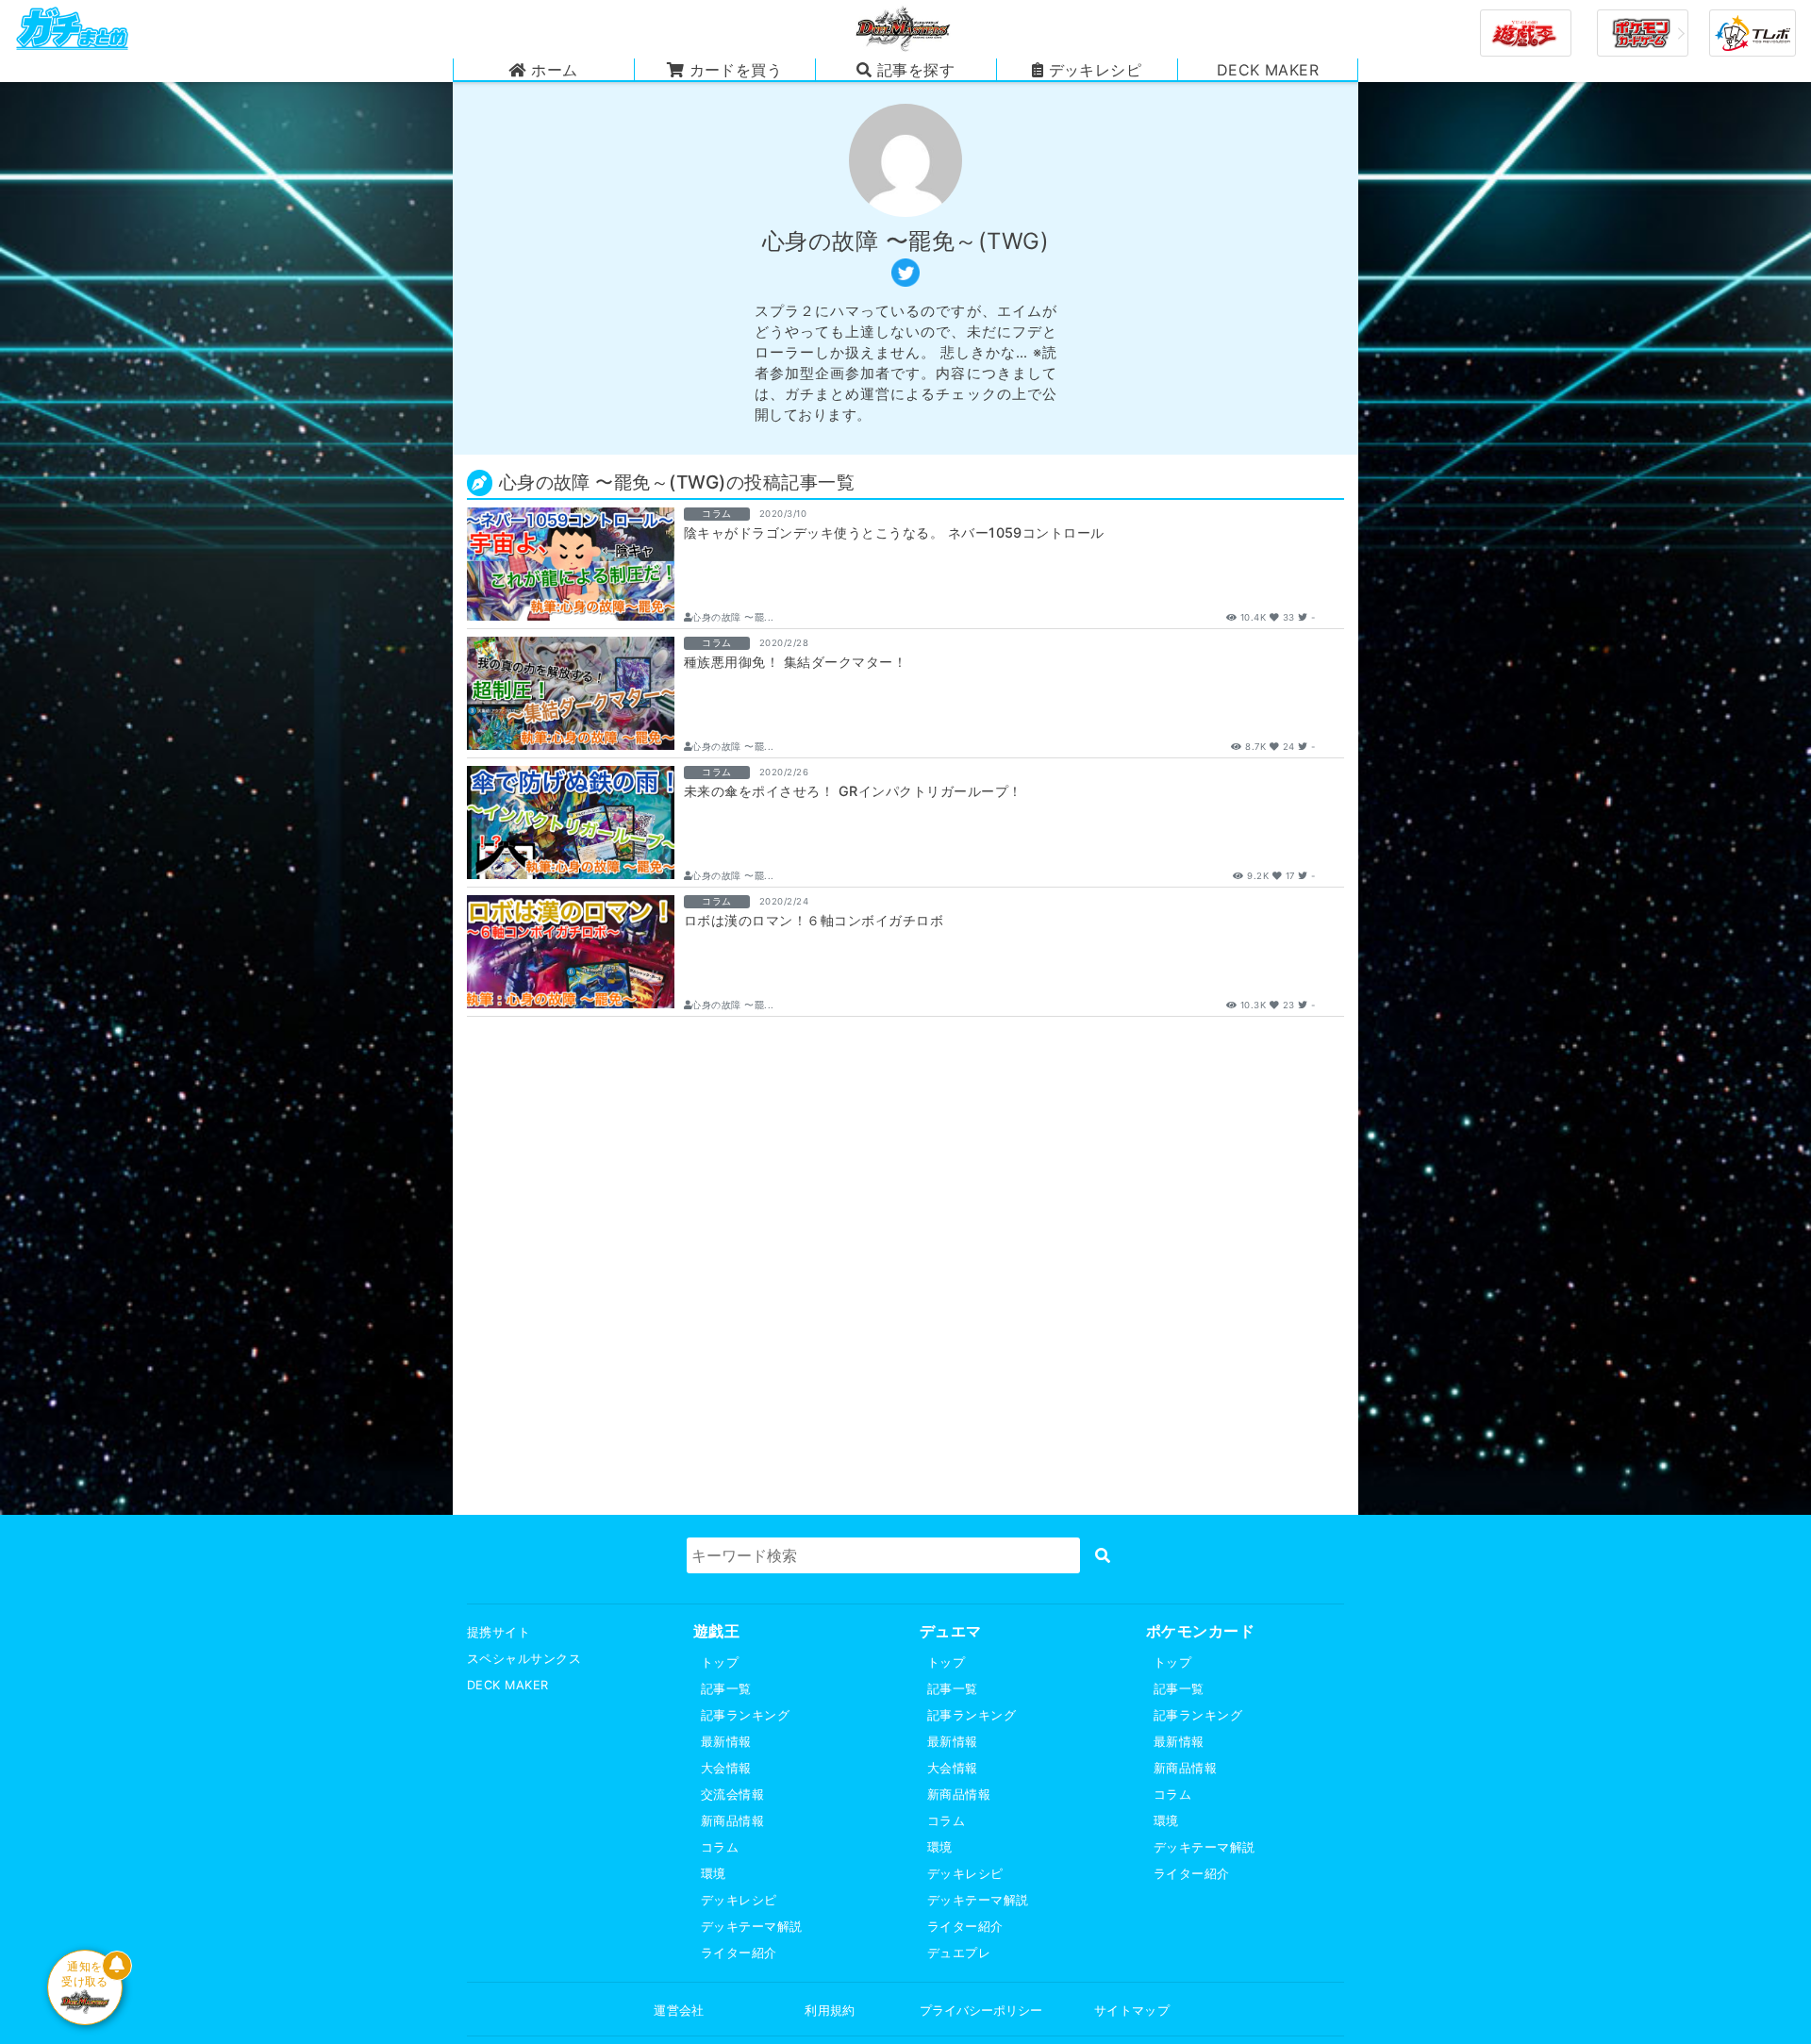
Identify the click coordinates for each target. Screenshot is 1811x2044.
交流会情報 (732, 1795)
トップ (720, 1662)
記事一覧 (726, 1689)
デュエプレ (959, 1953)
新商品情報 (732, 1821)
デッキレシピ (739, 1900)
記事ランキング (745, 1715)
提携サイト (498, 1632)
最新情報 (726, 1742)
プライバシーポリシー (981, 2011)
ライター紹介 (739, 1953)
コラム (720, 1847)
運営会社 (679, 2011)
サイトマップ (1132, 2011)
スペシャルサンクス (524, 1659)
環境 (714, 1874)
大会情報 (726, 1768)
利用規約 (830, 2011)
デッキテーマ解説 (752, 1927)
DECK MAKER (508, 1685)
